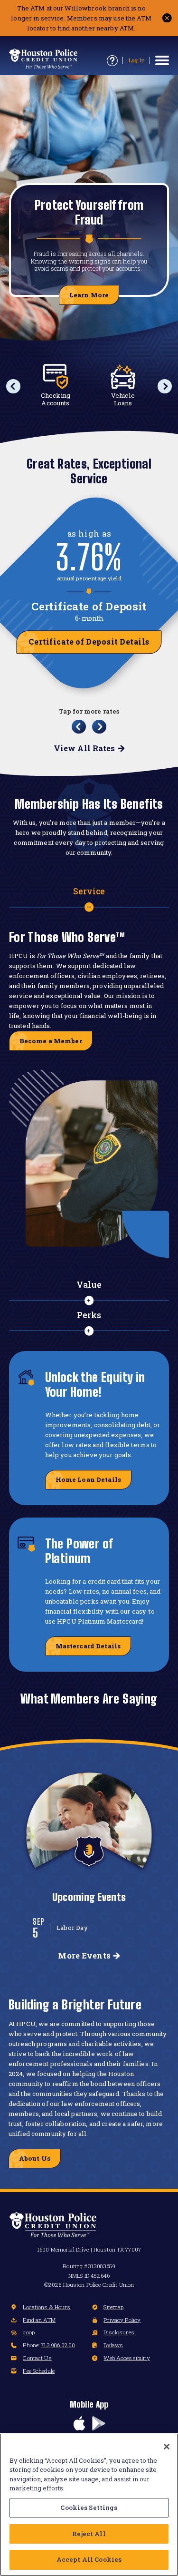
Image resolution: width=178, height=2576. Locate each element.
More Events (84, 1955)
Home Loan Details (88, 1479)
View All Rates (84, 748)
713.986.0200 (58, 2345)
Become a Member (51, 1041)
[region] (89, 2505)
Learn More (89, 295)
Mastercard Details (88, 1646)
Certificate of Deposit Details (89, 642)
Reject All (89, 2534)
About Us (35, 2158)
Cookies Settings (89, 2507)
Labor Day (72, 1928)
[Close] (167, 2447)
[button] (167, 18)
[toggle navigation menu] (162, 60)
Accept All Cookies (89, 2559)
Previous (13, 386)
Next (165, 386)
